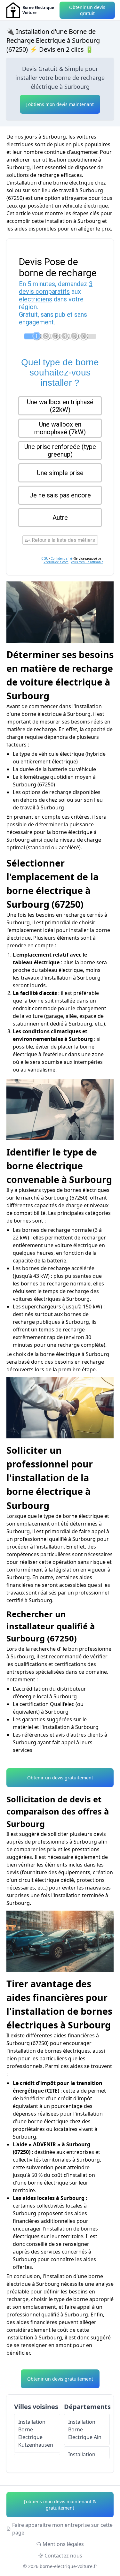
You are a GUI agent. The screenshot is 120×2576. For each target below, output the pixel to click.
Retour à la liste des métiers (63, 540)
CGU (45, 559)
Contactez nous (63, 2556)
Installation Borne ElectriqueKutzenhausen (36, 2433)
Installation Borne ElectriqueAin (85, 2429)
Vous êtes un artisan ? (87, 562)
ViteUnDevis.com (56, 562)
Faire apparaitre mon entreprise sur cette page (62, 2529)
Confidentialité (61, 559)
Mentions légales (63, 2544)
